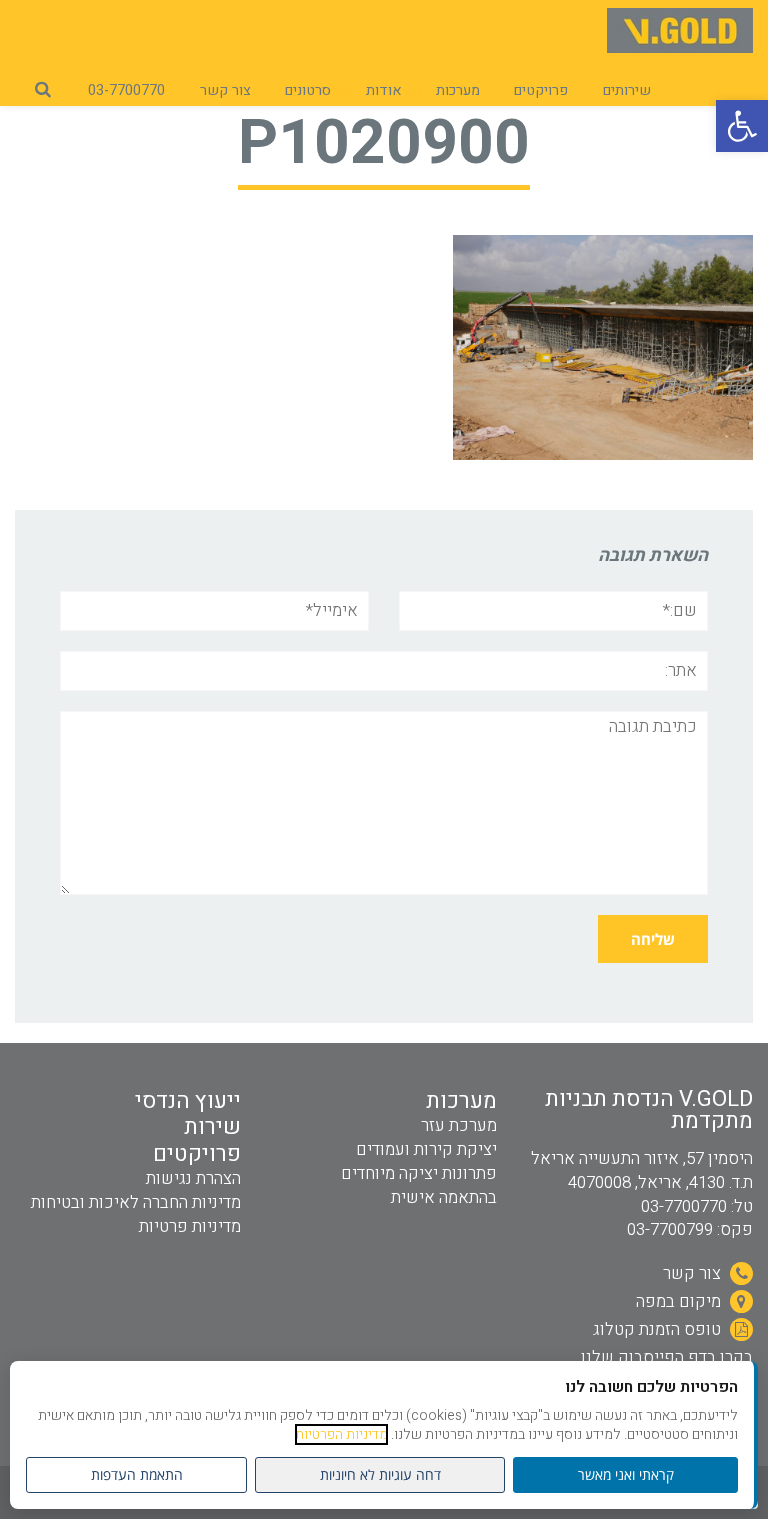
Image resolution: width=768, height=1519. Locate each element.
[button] (742, 126)
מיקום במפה (680, 1301)
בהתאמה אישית (444, 1197)
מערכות (461, 1101)
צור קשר (694, 1273)
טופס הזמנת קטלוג (659, 1329)
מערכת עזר (459, 1125)
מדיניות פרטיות (190, 1226)
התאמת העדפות (137, 1474)
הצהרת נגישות (193, 1178)
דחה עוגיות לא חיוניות (380, 1474)
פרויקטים (197, 1154)
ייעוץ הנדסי (188, 1101)
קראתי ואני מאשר (626, 1474)
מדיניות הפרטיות (341, 1434)
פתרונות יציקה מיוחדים (419, 1173)
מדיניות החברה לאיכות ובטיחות (136, 1202)
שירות (212, 1127)
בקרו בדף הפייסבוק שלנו (667, 1357)
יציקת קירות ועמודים (426, 1149)
